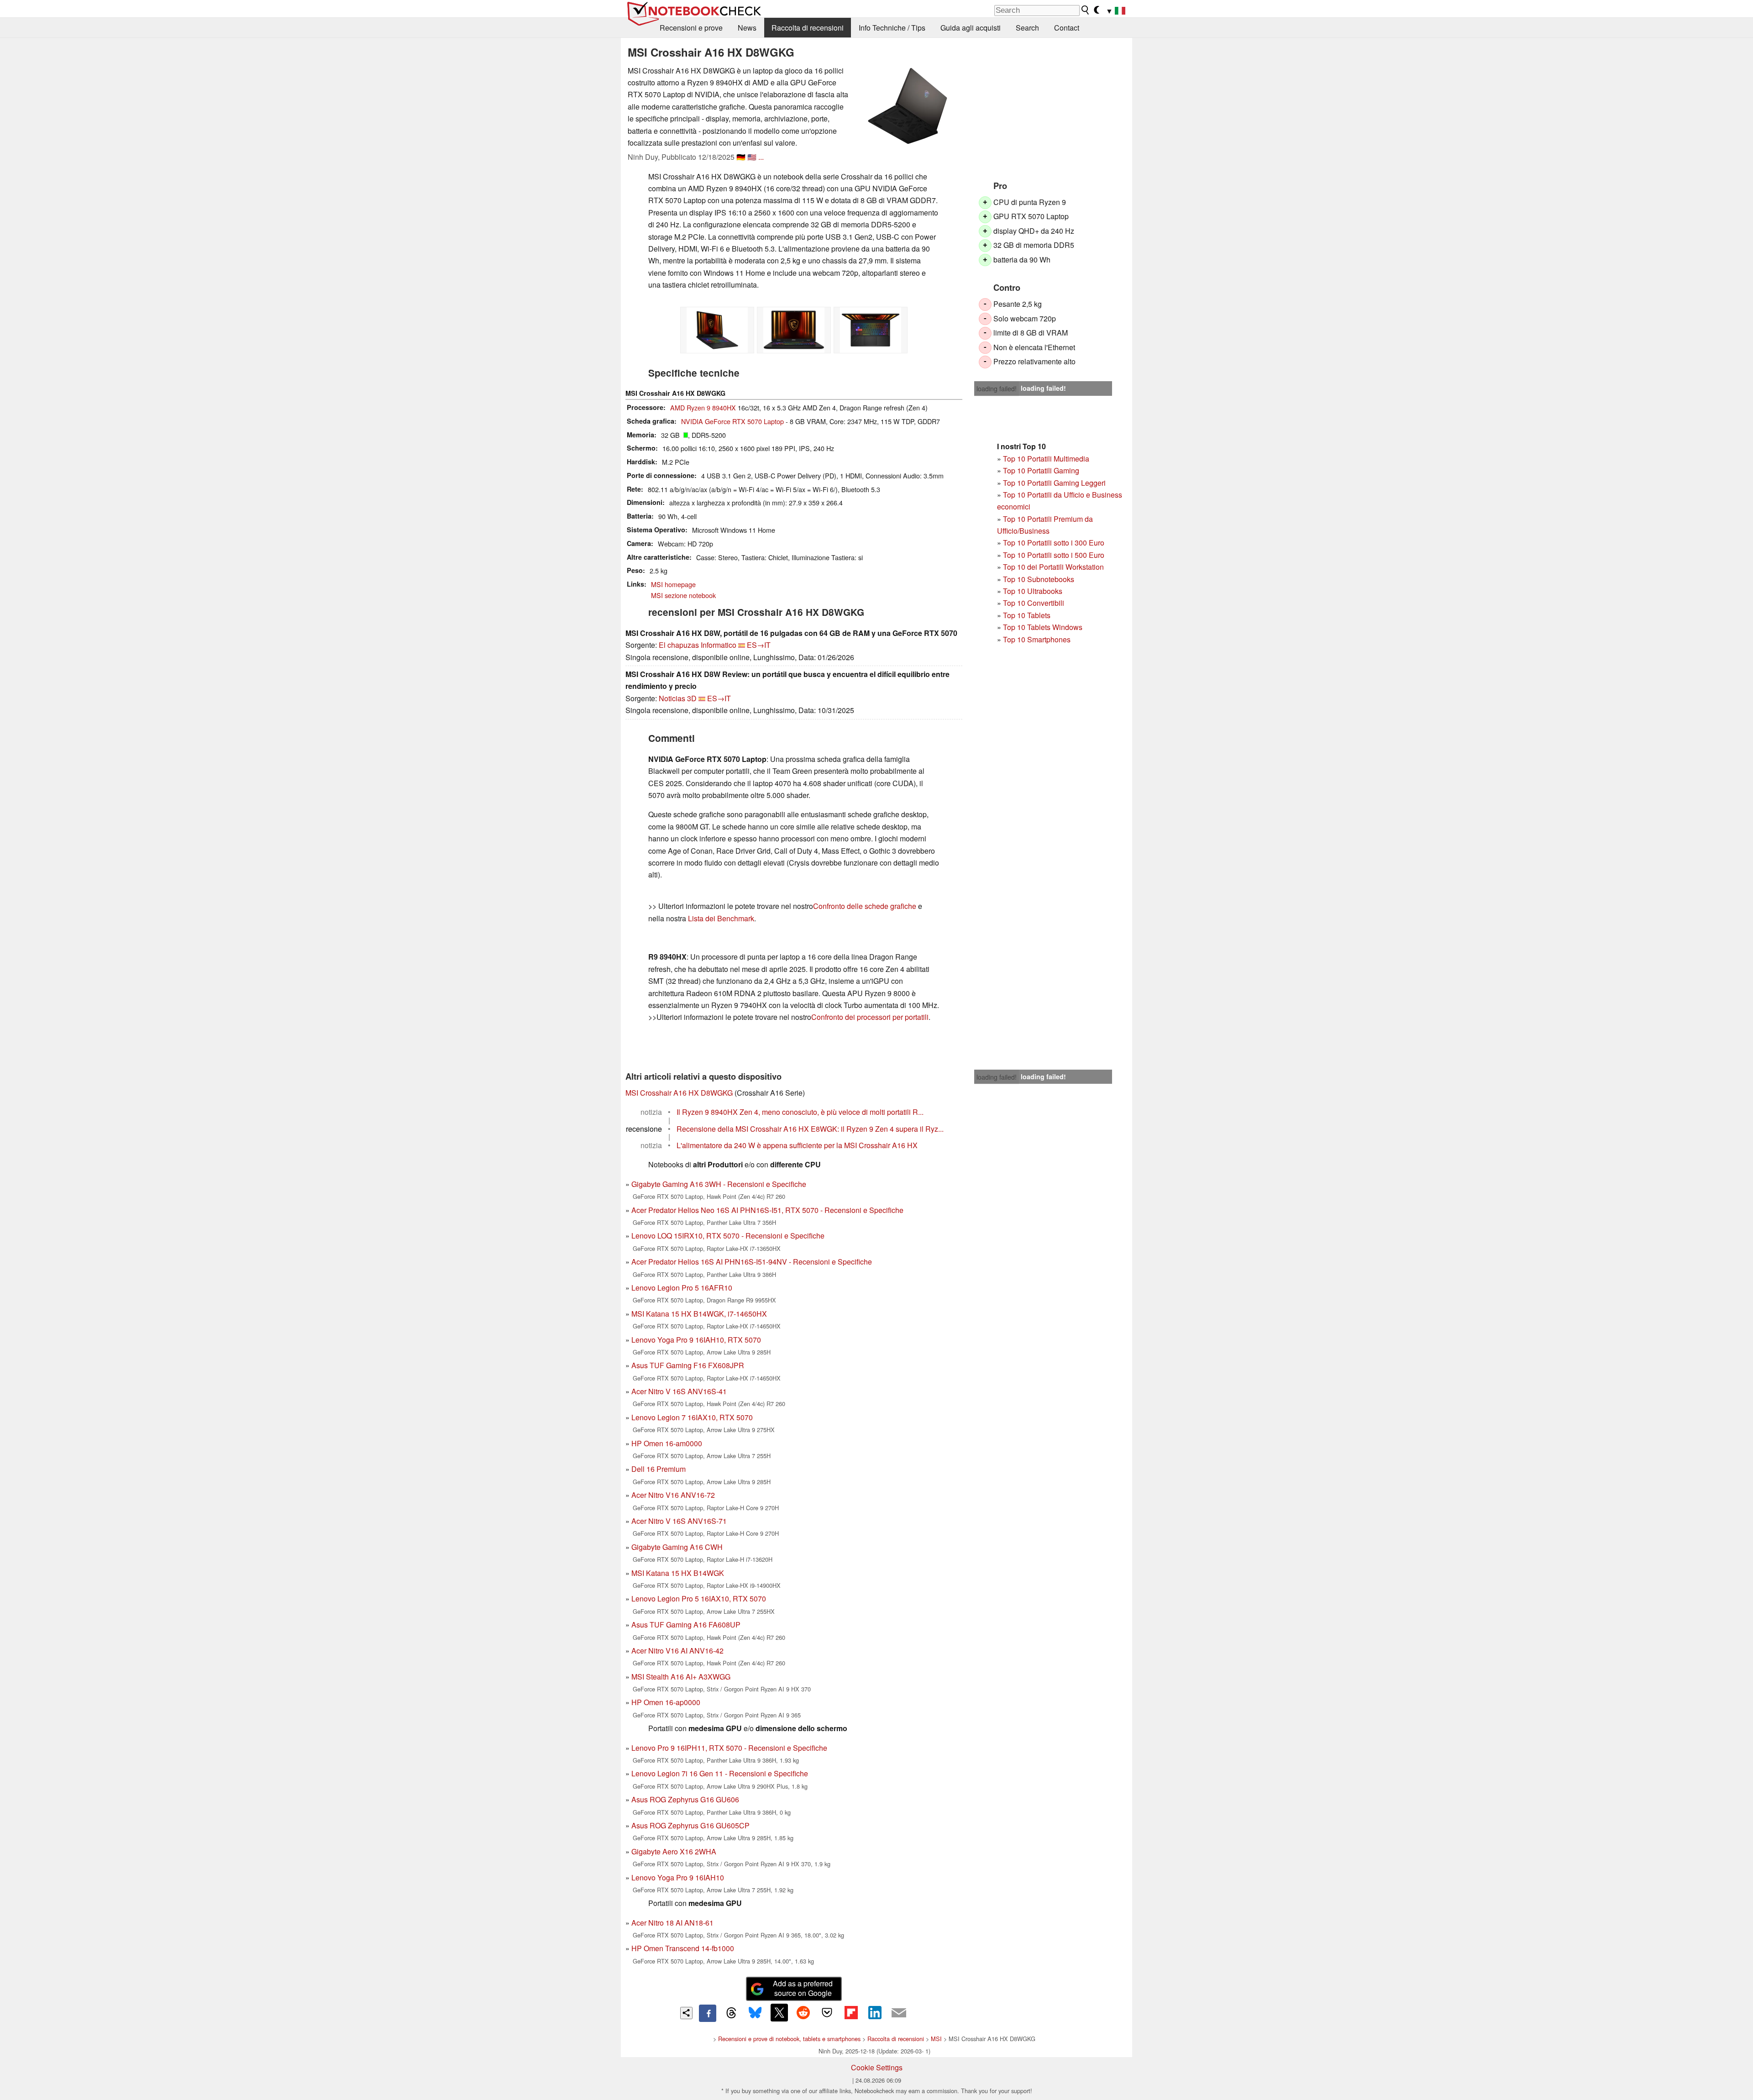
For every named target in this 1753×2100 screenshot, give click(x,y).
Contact (1067, 28)
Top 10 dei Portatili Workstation (1053, 567)
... (761, 157)
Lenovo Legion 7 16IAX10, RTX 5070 (692, 1417)
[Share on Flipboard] (851, 2012)
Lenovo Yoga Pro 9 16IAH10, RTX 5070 (696, 1340)
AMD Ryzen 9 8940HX (703, 407)
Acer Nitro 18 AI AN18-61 (672, 1923)
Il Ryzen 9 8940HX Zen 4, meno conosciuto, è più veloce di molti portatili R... (800, 1112)
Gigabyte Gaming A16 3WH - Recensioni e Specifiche (719, 1184)
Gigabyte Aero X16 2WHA (674, 1851)
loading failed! (997, 388)
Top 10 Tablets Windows (1043, 627)
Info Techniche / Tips (892, 28)
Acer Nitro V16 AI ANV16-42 (677, 1651)
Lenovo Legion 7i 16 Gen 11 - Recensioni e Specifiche (720, 1773)
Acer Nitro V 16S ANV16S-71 (679, 1521)
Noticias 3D (678, 698)
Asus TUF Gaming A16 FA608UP (686, 1625)
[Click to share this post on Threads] (731, 2013)
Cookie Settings (877, 2067)
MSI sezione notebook (683, 595)
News (747, 28)
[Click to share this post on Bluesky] (755, 2013)
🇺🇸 (752, 157)
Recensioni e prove (691, 28)
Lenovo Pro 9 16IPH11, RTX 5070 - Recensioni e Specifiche (729, 1748)
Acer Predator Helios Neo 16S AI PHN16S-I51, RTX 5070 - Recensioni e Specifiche (767, 1210)
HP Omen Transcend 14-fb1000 (683, 1948)
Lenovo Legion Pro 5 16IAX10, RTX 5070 (699, 1599)
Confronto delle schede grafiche (866, 906)
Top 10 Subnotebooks (1039, 579)
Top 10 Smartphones (1037, 639)
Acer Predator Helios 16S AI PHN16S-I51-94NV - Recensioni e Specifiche (752, 1262)
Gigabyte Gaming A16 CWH (677, 1547)
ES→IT (759, 645)
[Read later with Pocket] (827, 2012)
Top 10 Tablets (1027, 615)
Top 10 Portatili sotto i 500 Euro (1054, 555)
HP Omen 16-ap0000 (666, 1702)
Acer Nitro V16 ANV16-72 (673, 1495)
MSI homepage (673, 584)
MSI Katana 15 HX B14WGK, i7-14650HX (699, 1314)
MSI (936, 2039)
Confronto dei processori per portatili (870, 1017)
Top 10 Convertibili (1034, 603)
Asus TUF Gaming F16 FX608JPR (688, 1365)
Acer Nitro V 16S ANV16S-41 (679, 1391)
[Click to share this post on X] (779, 2012)
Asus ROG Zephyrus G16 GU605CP (690, 1825)
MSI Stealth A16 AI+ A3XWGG (681, 1677)
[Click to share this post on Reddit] (803, 2012)
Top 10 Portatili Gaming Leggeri (1054, 483)
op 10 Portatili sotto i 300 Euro (1056, 543)
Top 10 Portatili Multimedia (1046, 459)
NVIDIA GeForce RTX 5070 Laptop (732, 421)
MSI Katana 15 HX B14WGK (678, 1573)
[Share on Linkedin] (875, 2012)
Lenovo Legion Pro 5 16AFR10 (682, 1288)
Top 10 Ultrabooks (1033, 591)
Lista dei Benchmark (721, 918)
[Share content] (686, 2013)
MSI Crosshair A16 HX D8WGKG (679, 1093)
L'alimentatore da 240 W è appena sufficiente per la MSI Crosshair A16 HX (797, 1145)
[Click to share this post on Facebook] (708, 2013)
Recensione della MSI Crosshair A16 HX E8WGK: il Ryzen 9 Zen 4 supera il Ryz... (810, 1129)
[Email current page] (899, 2013)
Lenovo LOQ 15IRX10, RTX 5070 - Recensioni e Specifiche (728, 1236)
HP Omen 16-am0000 (667, 1443)
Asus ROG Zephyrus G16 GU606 (685, 1799)
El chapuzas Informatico (698, 645)
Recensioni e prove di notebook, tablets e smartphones (789, 2039)
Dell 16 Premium (659, 1469)
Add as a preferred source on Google (803, 1988)
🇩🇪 (741, 157)
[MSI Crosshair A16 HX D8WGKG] (908, 106)
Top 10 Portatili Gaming (1041, 470)
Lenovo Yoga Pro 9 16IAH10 (678, 1877)
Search (1027, 28)
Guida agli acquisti (971, 28)
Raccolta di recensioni (808, 28)
